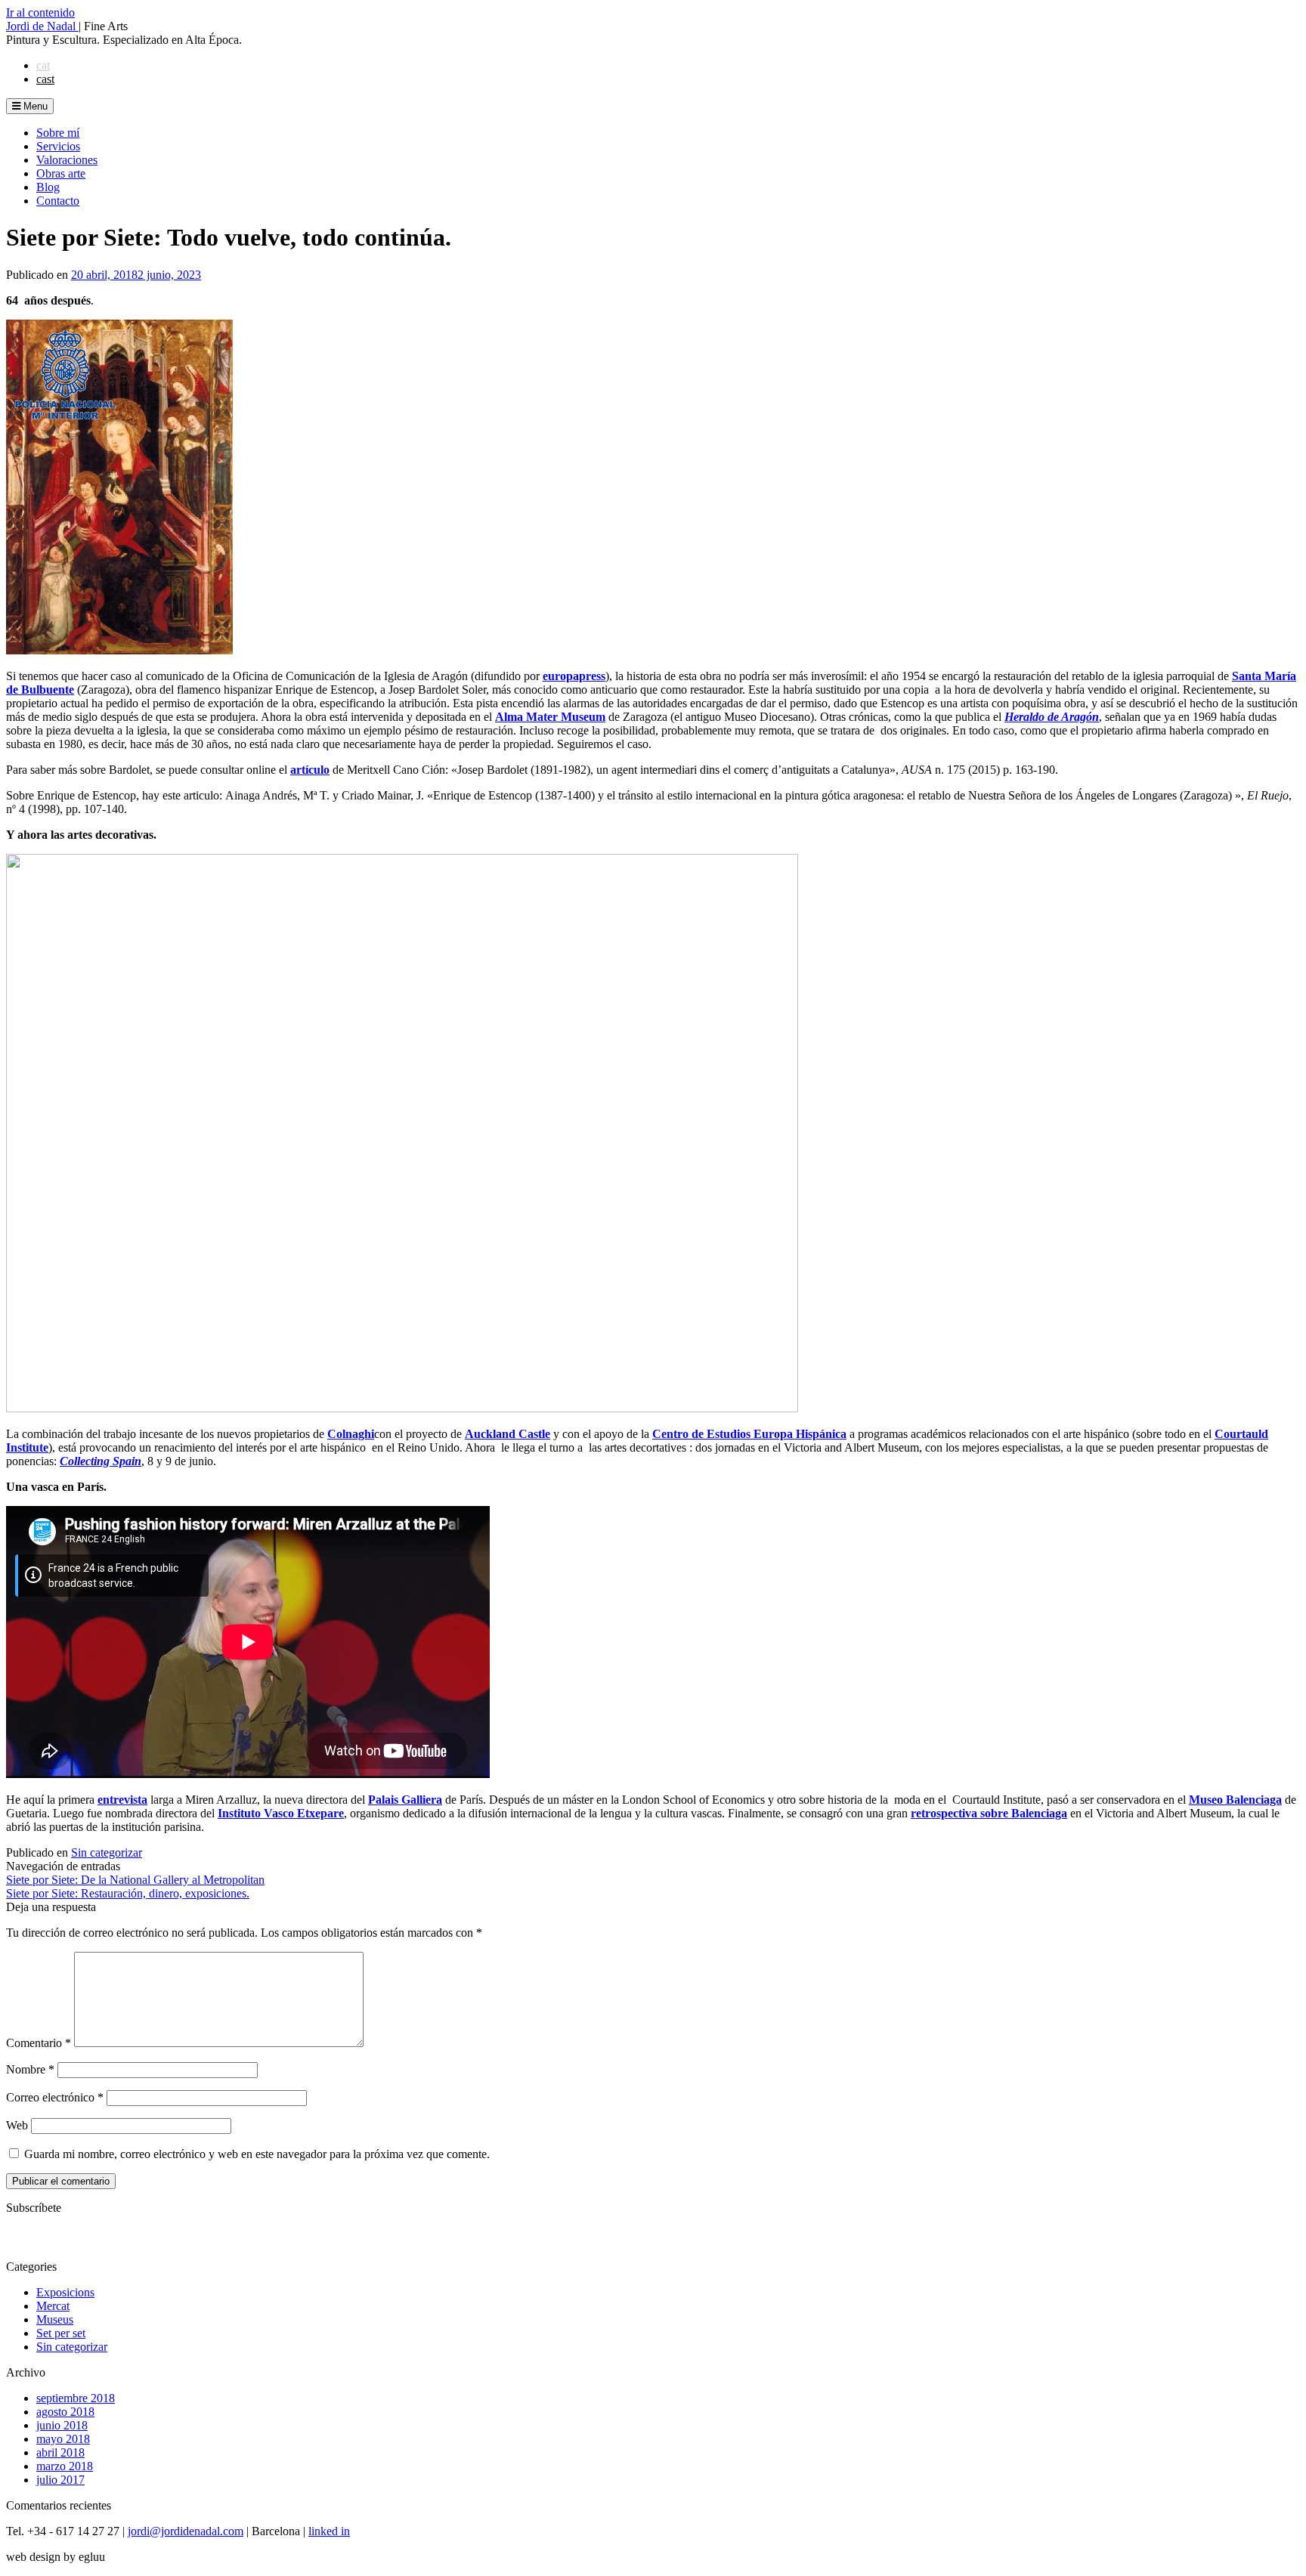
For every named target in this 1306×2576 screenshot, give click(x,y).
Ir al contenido (40, 12)
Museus (55, 2319)
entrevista (122, 1800)
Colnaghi (351, 1434)
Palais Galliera (405, 1800)
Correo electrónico (55, 2097)
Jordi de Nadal (42, 26)
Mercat (53, 2306)
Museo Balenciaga (1235, 1800)
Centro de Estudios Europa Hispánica (749, 1434)
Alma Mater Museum (550, 717)
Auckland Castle (508, 1434)
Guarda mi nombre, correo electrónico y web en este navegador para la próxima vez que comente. (257, 2154)
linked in (329, 2531)
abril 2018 (60, 2452)
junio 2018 (62, 2425)
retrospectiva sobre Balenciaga (989, 1813)
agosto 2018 (65, 2412)
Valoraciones (67, 160)
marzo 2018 (65, 2466)
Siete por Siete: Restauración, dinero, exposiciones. (128, 1893)
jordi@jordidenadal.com (186, 2531)
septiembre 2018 (76, 2398)
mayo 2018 (63, 2439)
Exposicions (65, 2292)
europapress (574, 676)
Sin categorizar (107, 1852)
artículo (310, 770)
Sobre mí (58, 133)
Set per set (61, 2333)
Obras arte (61, 173)
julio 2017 (60, 2480)
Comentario (39, 2043)
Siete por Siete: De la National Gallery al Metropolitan (135, 1880)
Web (17, 2125)
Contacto (58, 201)
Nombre (30, 2069)
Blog (48, 187)
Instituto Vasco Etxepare (281, 1813)
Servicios (58, 146)
